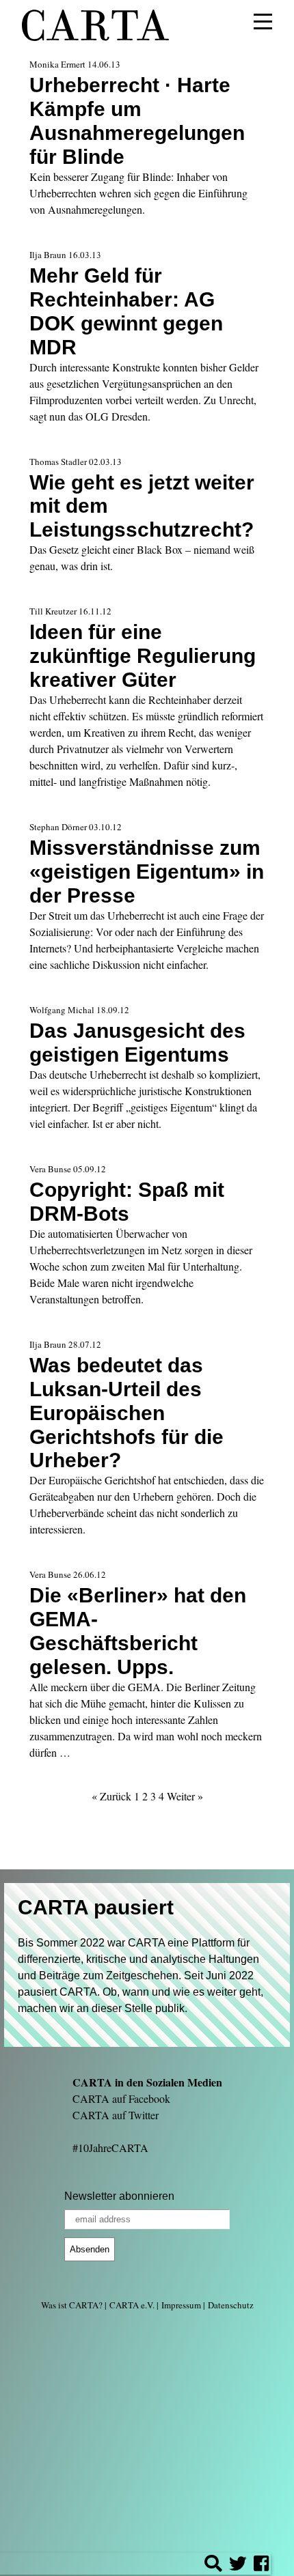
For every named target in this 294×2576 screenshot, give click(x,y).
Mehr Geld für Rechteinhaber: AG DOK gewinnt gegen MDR (126, 311)
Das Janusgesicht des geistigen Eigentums (137, 1042)
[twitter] (238, 2565)
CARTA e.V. (132, 2305)
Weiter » (185, 1796)
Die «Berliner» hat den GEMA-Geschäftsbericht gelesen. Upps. (138, 1631)
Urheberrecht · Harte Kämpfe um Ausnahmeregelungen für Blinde (137, 121)
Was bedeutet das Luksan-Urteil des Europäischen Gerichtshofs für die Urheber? (126, 1413)
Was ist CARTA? (72, 2305)
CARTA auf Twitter (116, 2115)
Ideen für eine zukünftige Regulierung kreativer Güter (143, 655)
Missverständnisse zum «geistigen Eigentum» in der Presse (147, 871)
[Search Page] (213, 2565)
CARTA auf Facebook (121, 2098)
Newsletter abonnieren (119, 2196)
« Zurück (111, 1796)
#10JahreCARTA (110, 2148)
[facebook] (261, 2565)
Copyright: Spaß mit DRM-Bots (127, 1201)
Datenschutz (231, 2305)
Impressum (181, 2305)
